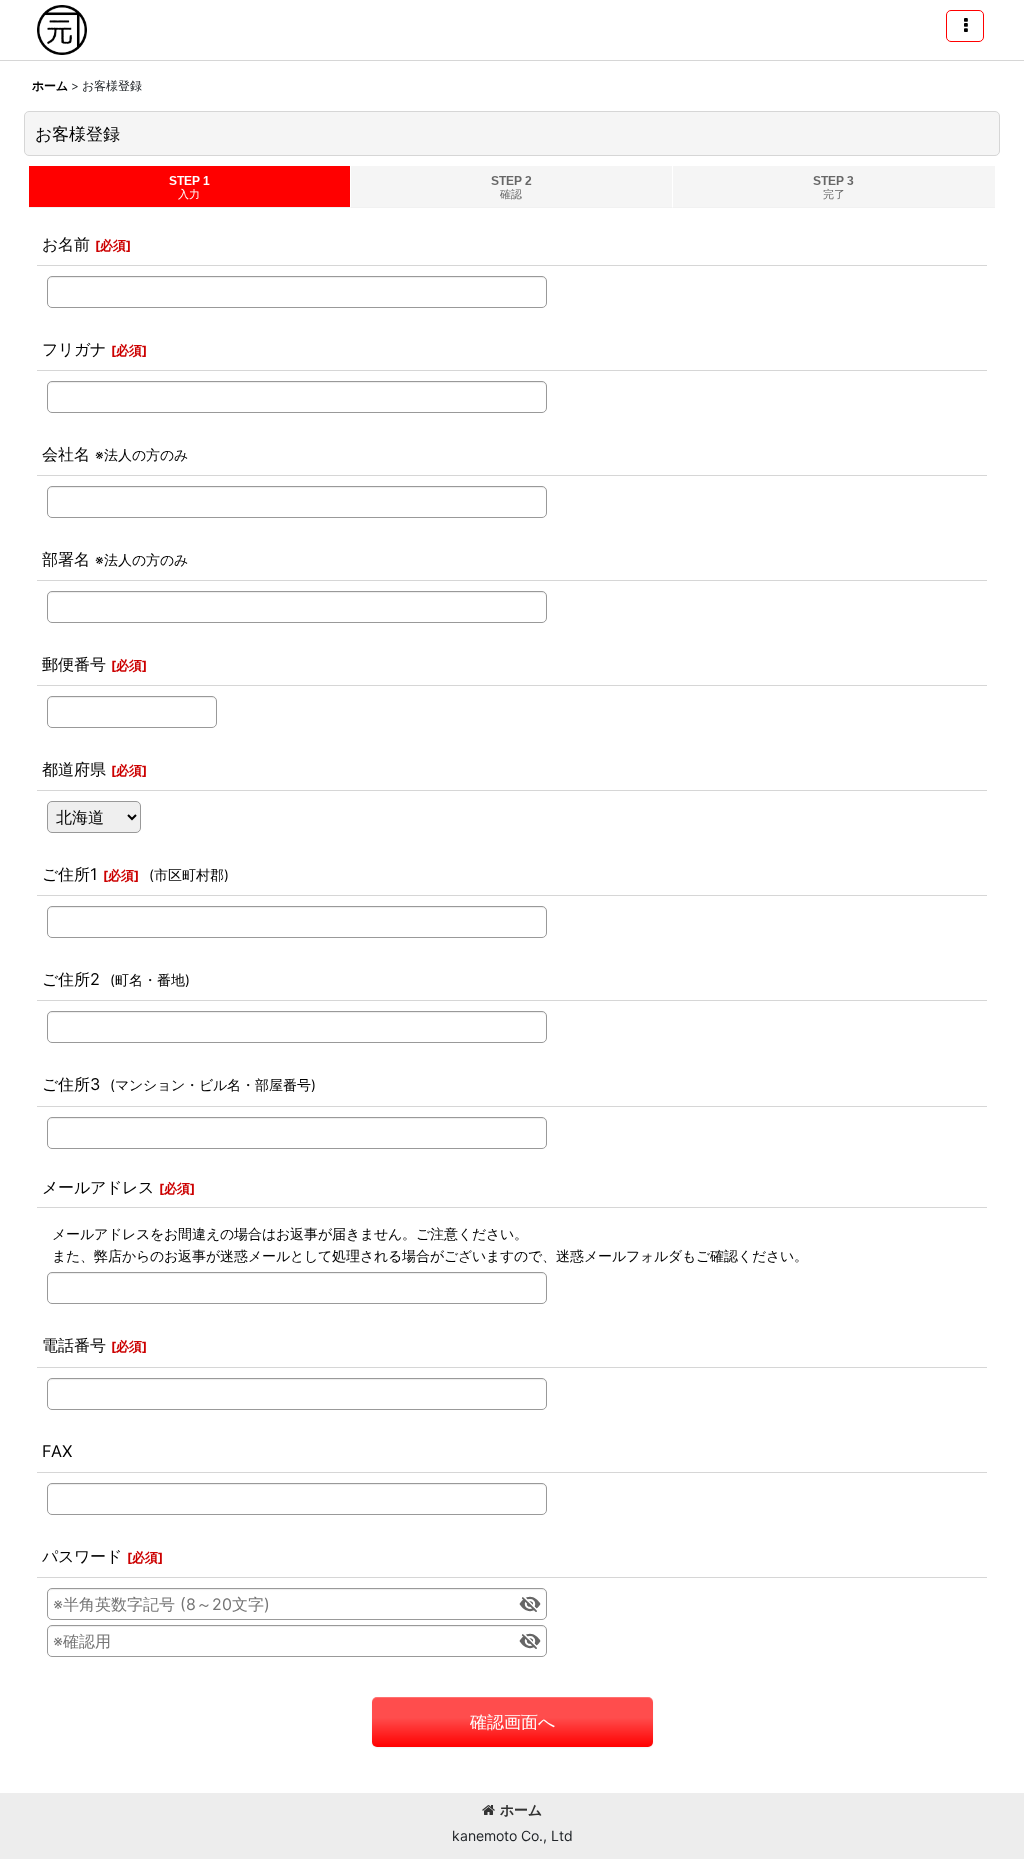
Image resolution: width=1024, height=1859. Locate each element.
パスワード (82, 1556)
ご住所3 (71, 1084)
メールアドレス (98, 1187)
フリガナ (74, 349)
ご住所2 (71, 979)
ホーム (521, 1809)
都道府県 (74, 769)
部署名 (66, 559)
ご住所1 (70, 874)
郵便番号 (74, 664)
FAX (57, 1451)
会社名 (66, 454)
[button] (965, 26)
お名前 (66, 244)
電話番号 (74, 1345)
